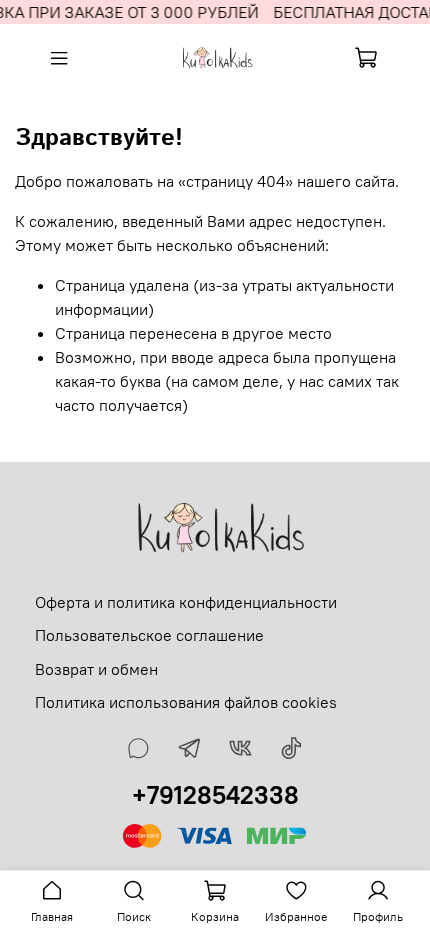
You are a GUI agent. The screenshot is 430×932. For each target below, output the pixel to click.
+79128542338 (215, 795)
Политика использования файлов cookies (186, 702)
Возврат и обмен (96, 669)
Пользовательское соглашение (149, 635)
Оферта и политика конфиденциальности (186, 602)
